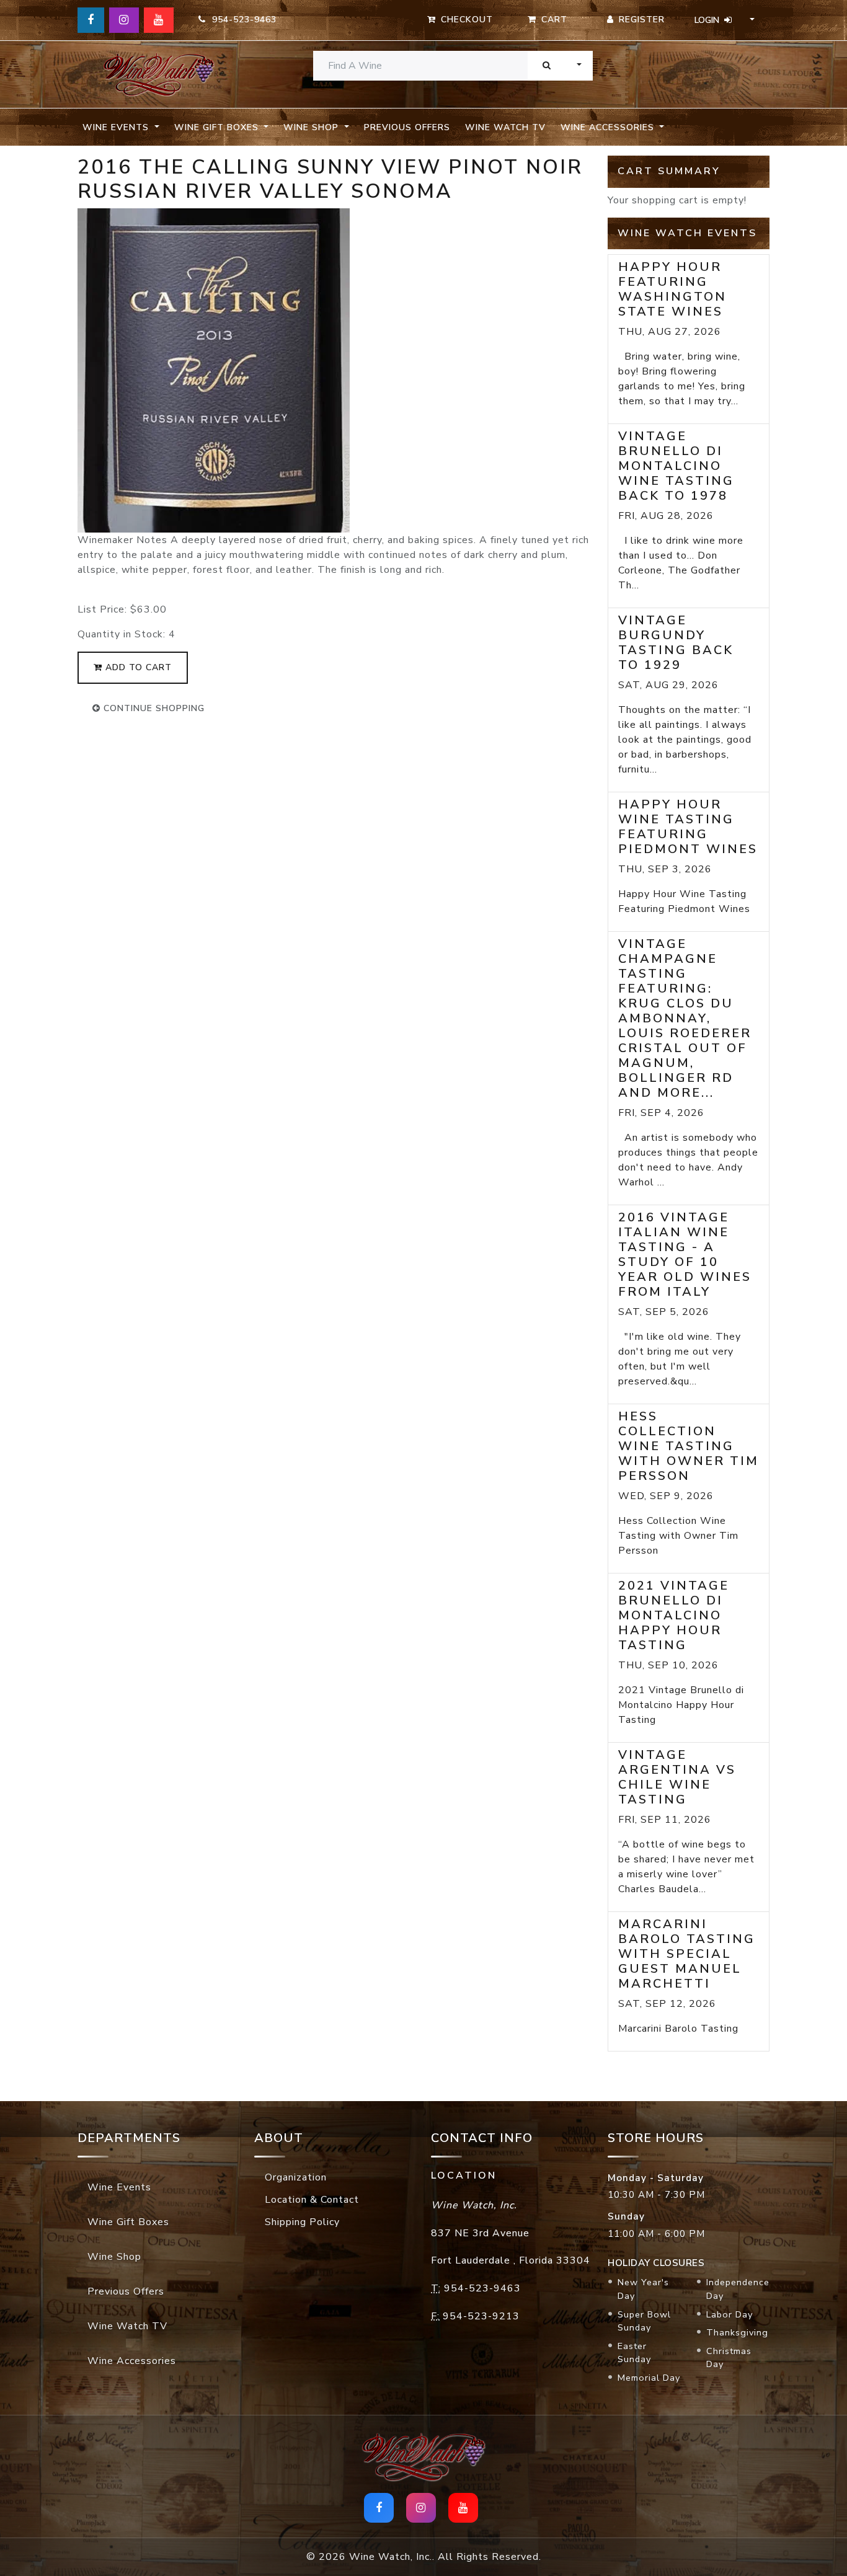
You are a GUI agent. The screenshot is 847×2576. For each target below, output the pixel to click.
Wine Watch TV (505, 127)
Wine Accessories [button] (609, 127)
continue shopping (153, 708)
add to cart (137, 667)
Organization (296, 2177)
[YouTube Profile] (159, 20)
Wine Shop (114, 2257)
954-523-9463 (241, 20)
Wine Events (119, 2187)
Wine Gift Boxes (128, 2222)
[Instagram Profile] (124, 20)
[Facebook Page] (91, 20)
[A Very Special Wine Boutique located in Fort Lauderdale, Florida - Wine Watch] (158, 75)
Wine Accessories (132, 2361)
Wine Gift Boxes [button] (218, 127)
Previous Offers (407, 127)
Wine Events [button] (117, 127)
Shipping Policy (302, 2222)
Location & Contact (312, 2200)
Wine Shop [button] (313, 127)
